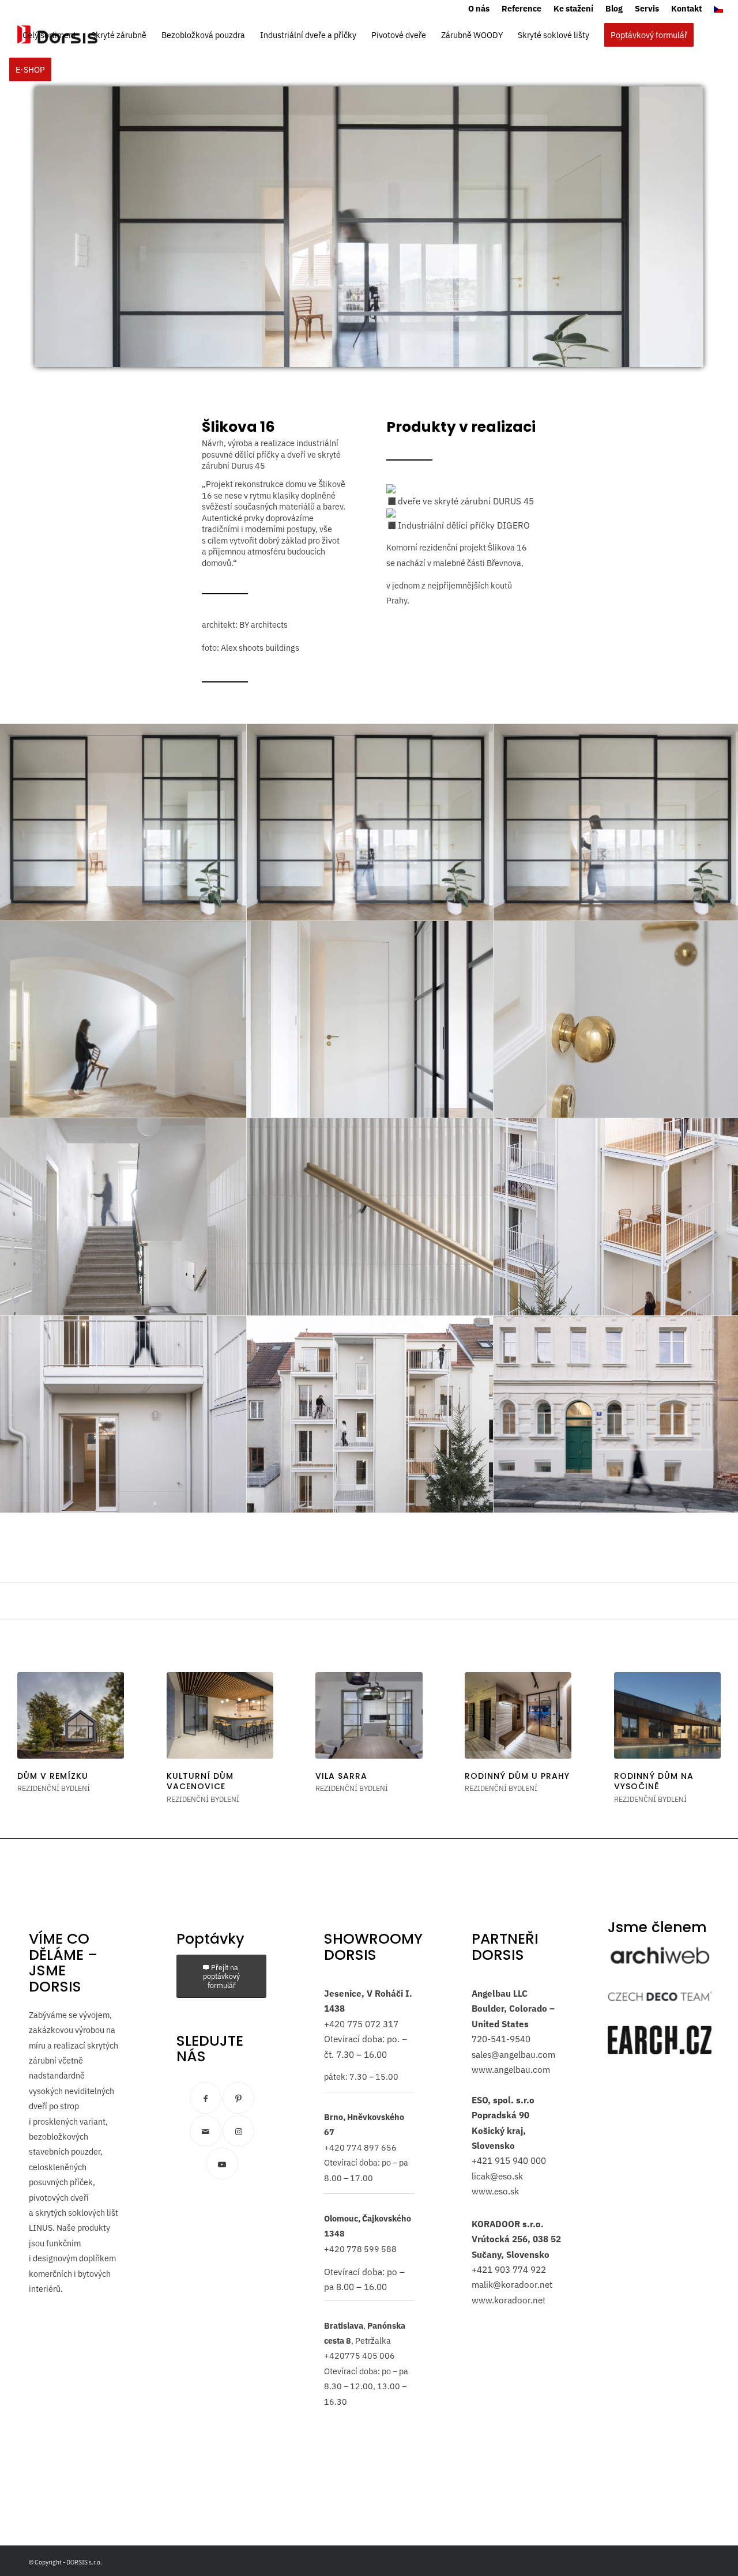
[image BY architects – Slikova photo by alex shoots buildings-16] (370, 1020)
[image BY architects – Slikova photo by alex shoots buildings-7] (370, 1217)
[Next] (703, 1729)
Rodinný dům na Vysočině (654, 1781)
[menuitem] (479, 9)
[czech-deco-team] (660, 1996)
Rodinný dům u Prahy (517, 1776)
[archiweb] (660, 1956)
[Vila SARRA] (369, 1715)
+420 (334, 2024)
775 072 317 (372, 2024)
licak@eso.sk (497, 2176)
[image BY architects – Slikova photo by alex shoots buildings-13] (123, 823)
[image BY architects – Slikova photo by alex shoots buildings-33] (370, 1415)
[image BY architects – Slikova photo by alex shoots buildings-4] (123, 1020)
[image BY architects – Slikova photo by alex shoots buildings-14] (370, 823)
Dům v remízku (53, 1776)
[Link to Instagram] (238, 2131)
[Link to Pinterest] (238, 2098)
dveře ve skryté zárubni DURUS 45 (465, 501)
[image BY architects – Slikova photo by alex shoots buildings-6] (123, 1217)
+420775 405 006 (359, 2356)
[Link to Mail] (206, 2131)
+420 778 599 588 (360, 2249)
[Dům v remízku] (71, 1715)
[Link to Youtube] (222, 2164)
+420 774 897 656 (360, 2147)
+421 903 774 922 (509, 2269)
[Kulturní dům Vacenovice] (220, 1715)
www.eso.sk (495, 2191)
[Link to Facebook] (206, 2098)
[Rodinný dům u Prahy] (518, 1715)
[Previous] (35, 1729)
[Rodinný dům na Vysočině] (667, 1715)
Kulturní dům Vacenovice (200, 1781)
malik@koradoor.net (512, 2284)
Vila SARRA (341, 1776)
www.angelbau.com (511, 2069)
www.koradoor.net (509, 2300)
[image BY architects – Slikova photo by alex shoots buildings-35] (123, 1415)
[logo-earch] (660, 2040)
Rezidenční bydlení (54, 1788)
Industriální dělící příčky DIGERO (463, 525)
